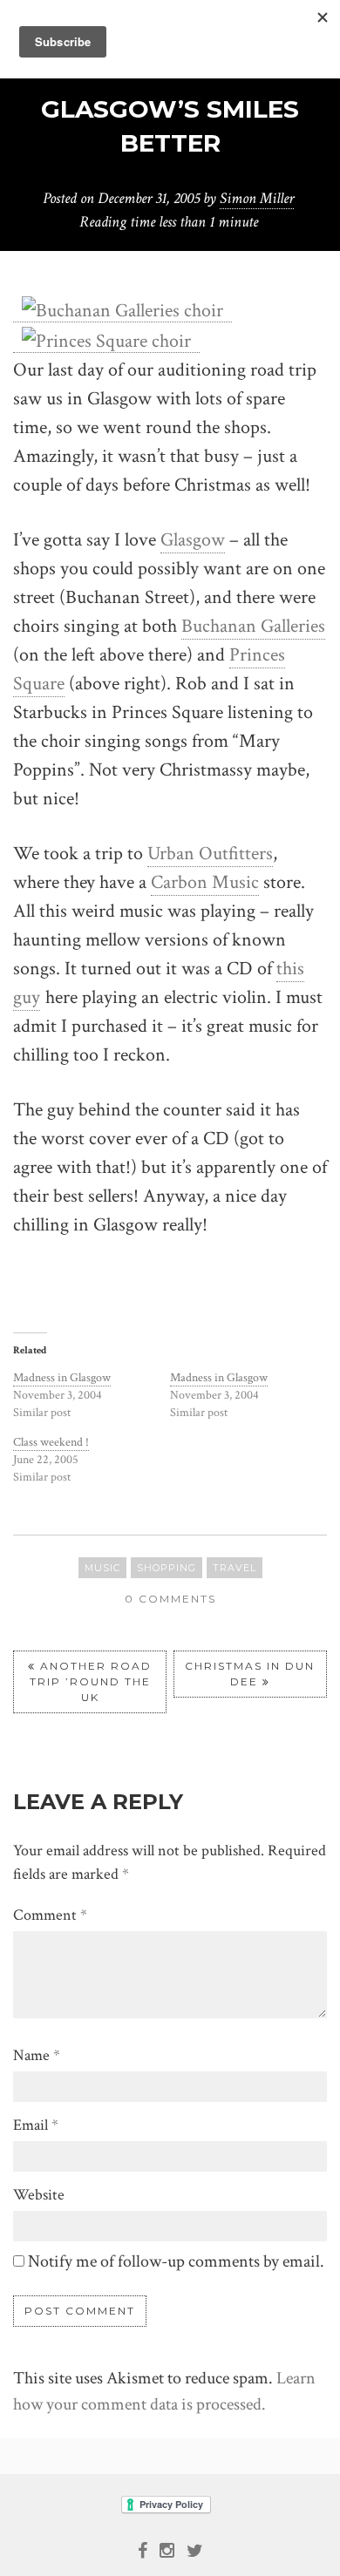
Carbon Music (205, 882)
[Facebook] (143, 2549)
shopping (167, 1568)
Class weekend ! (51, 1442)
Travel (235, 1568)
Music (102, 1568)
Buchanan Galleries (253, 626)
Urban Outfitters (210, 854)
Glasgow (193, 540)
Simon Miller (257, 198)
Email (36, 2125)
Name (37, 2055)
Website (39, 2195)
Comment (50, 1915)
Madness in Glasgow (62, 1378)
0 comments (170, 1599)
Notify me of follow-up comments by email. (176, 2261)
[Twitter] (195, 2549)
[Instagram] (167, 2549)
